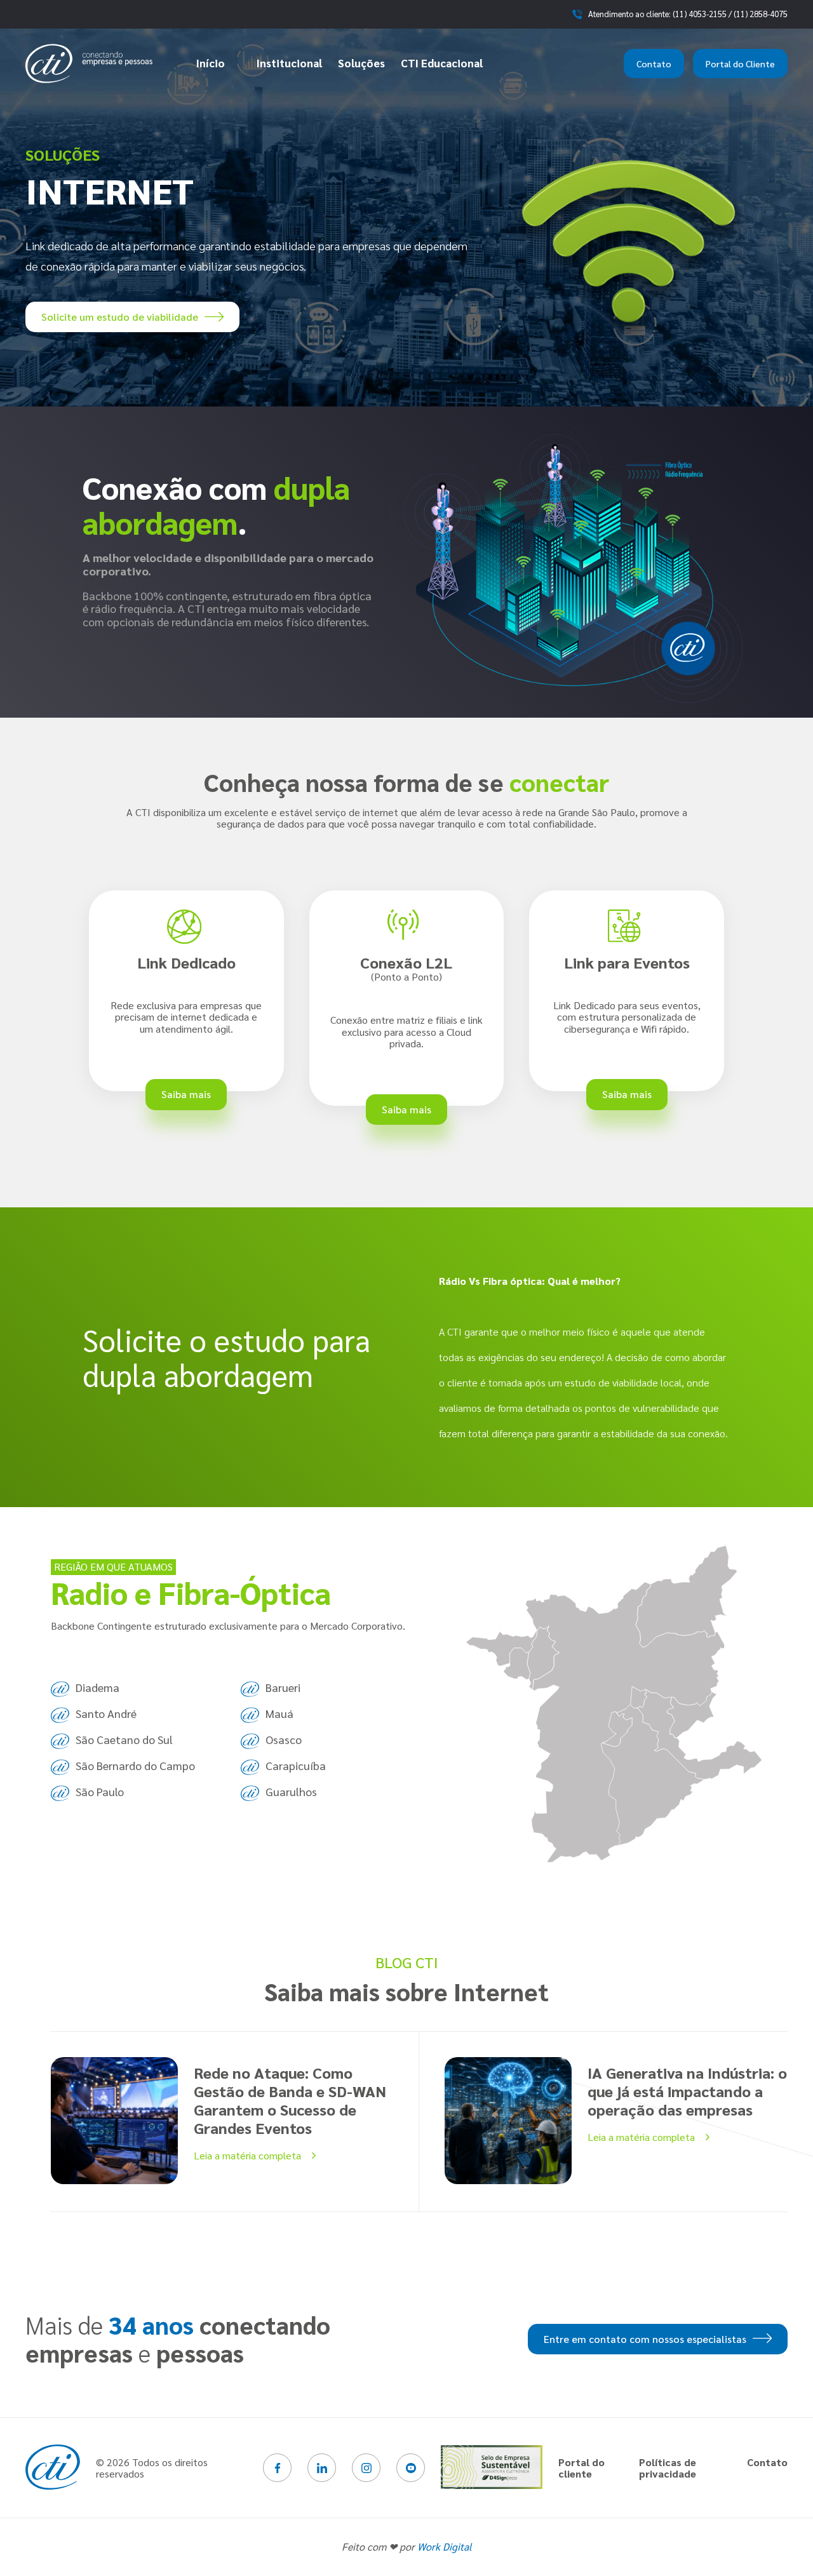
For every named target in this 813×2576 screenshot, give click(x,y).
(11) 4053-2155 (700, 14)
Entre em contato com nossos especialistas (645, 2339)
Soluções (361, 63)
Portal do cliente (581, 2468)
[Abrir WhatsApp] (781, 2544)
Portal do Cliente (740, 64)
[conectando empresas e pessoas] (89, 64)
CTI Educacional (442, 63)
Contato (654, 64)
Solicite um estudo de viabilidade (120, 317)
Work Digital (445, 2546)
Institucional (289, 63)
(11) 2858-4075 (761, 14)
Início (211, 63)
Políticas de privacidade (668, 2468)
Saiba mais (186, 1094)
